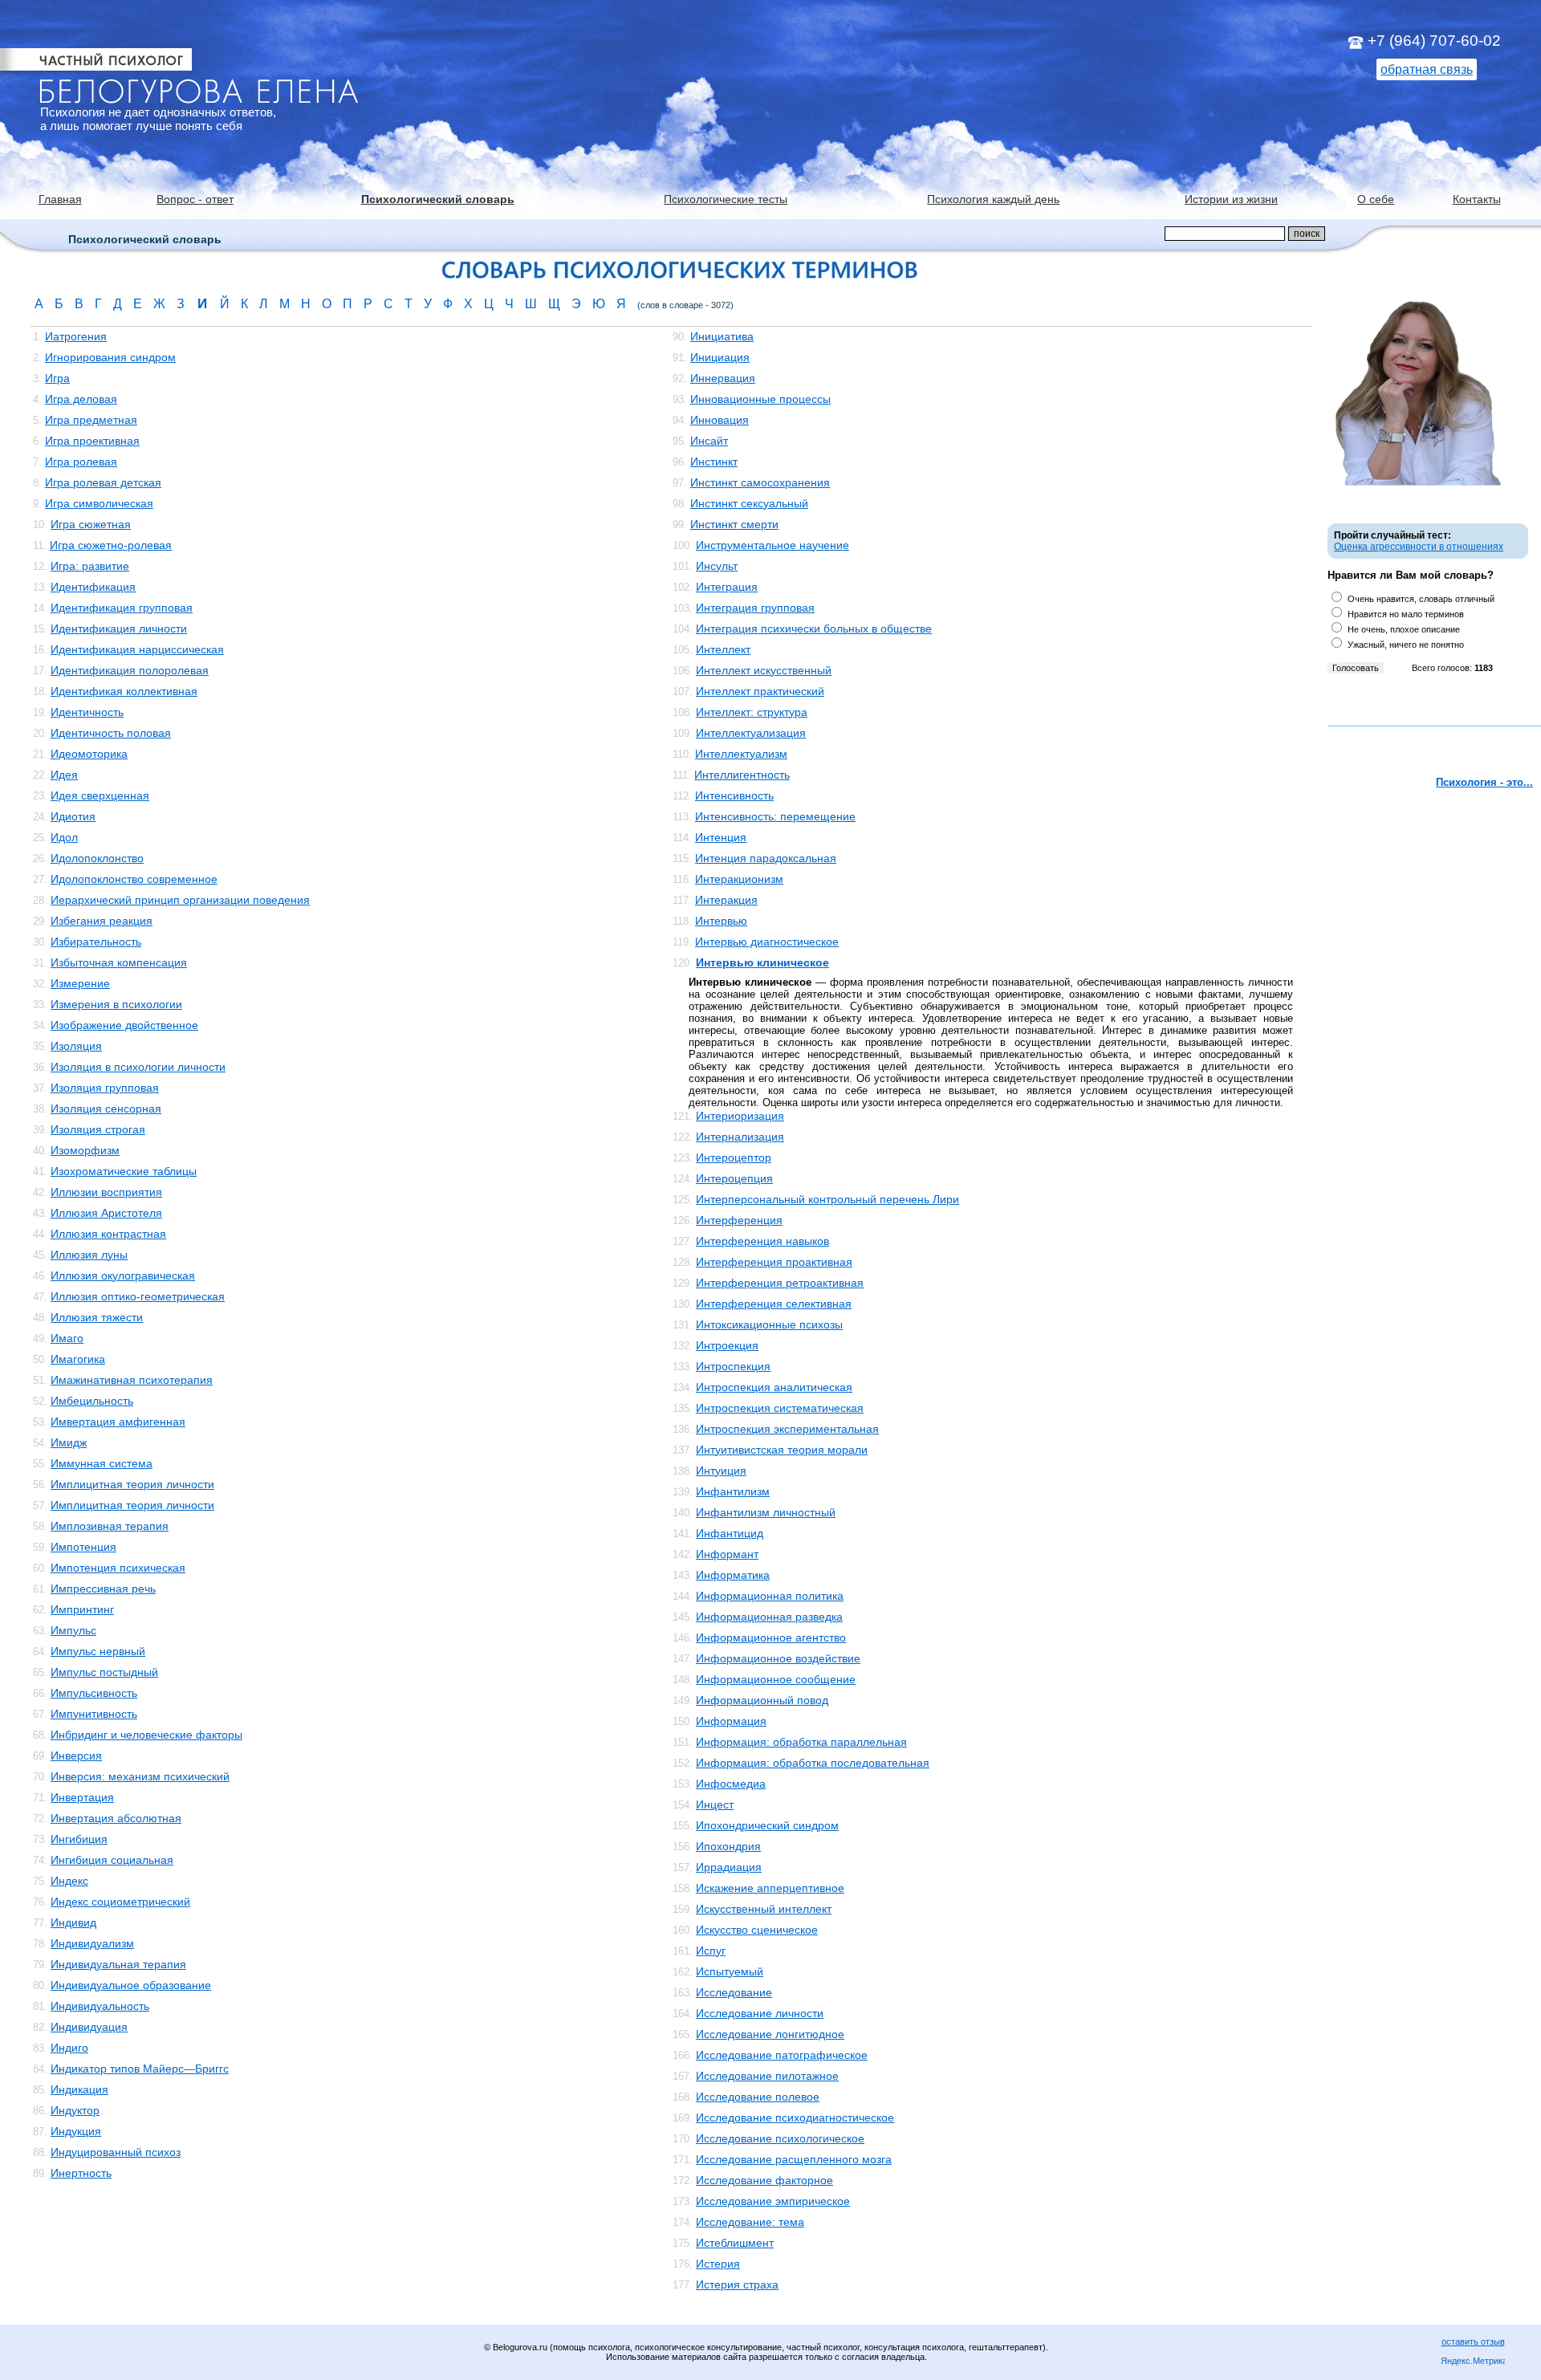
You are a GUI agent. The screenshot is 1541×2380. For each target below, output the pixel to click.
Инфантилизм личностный (766, 1512)
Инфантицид (730, 1533)
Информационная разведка (769, 1617)
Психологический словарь (438, 199)
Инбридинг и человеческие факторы (146, 1735)
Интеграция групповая (755, 608)
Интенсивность (734, 795)
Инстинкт (714, 462)
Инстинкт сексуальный (749, 503)
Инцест (715, 1804)
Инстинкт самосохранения (760, 482)
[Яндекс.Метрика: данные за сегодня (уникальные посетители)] (1473, 2362)
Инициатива (722, 336)
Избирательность (96, 942)
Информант (727, 1554)
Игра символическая (99, 503)
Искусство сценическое (757, 1930)
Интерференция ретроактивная (780, 1283)
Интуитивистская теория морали (782, 1450)
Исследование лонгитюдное (770, 2034)
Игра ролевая (81, 462)
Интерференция (739, 1220)
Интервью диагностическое (767, 942)
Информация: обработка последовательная (813, 1763)
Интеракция (726, 900)
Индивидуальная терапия (118, 1964)
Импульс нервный (98, 1651)
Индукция (76, 2131)
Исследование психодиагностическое (795, 2118)
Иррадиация (729, 1867)
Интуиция (721, 1471)
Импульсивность (94, 1693)
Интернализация (740, 1137)
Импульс (73, 1630)
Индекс (69, 1881)
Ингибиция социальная (112, 1860)
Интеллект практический (760, 691)
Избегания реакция (102, 921)
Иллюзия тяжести (97, 1317)
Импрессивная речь (103, 1589)
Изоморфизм (85, 1150)
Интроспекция (733, 1366)
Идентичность (87, 712)
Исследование (734, 1992)
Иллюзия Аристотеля (106, 1213)
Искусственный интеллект (764, 1909)
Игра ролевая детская (103, 482)
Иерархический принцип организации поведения (180, 900)
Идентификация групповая (122, 608)
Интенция (721, 837)
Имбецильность (92, 1401)
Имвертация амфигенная (118, 1422)
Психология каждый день (993, 199)
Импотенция (83, 1547)
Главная (60, 199)
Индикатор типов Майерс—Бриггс (140, 2069)
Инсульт (717, 566)
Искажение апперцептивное (770, 1888)
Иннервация (723, 378)
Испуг (711, 1951)
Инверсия (76, 1756)
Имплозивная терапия (110, 1526)
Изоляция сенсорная (106, 1109)
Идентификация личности (119, 629)
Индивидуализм (92, 1943)
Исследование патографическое (782, 2055)
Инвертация (82, 1797)
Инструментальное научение (773, 545)
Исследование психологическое (780, 2138)
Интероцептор (734, 1157)
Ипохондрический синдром (767, 1825)
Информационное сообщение (776, 1679)
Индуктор (75, 2110)
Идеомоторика (89, 754)
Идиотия (73, 816)
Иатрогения (76, 336)
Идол (64, 837)
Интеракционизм (739, 879)
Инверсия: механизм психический (140, 1776)
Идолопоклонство (97, 858)
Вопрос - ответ (195, 199)
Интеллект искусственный (764, 670)
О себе (1376, 199)
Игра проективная (92, 441)
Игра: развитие (90, 566)
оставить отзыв (1473, 2341)
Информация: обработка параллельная (801, 1742)
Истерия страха (737, 2284)
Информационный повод (762, 1700)
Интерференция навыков (762, 1241)
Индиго (69, 2048)
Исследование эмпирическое (773, 2201)
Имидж (69, 1442)
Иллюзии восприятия (106, 1192)
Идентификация (93, 587)
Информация (731, 1721)
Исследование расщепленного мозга (794, 2159)
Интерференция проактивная (774, 1262)
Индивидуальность (100, 2006)
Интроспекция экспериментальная (787, 1429)
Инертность (81, 2173)
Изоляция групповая (105, 1088)
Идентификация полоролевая (130, 670)
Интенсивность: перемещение (775, 816)
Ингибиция (79, 1839)
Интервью (721, 921)
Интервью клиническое (762, 962)
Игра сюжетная (91, 524)
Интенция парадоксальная (766, 858)
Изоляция (76, 1046)
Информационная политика (770, 1596)
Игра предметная (91, 420)
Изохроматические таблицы (124, 1171)
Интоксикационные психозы (769, 1324)
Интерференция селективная (774, 1304)
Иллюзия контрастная (108, 1234)
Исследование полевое (758, 2097)
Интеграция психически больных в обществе (814, 629)
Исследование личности (760, 2013)
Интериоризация (740, 1116)
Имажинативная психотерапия (132, 1380)
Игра (57, 378)
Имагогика (78, 1359)
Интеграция (727, 587)
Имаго (67, 1338)
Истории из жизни (1231, 199)
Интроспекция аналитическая (774, 1387)
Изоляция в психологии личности (138, 1067)
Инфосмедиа (731, 1784)
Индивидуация (89, 2027)
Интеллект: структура (752, 712)
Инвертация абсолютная (116, 1818)
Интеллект (723, 649)
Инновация (720, 420)
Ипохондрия (728, 1846)
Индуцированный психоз (116, 2152)
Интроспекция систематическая (780, 1408)
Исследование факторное (764, 2180)
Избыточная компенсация (119, 962)
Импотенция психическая (118, 1568)
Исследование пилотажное (767, 2076)
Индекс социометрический (120, 1902)
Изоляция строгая (98, 1129)
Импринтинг (82, 1609)
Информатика (733, 1575)
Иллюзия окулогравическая (123, 1275)
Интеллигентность (742, 775)
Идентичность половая (111, 733)
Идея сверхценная (100, 795)
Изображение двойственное (124, 1025)
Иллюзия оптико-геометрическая (138, 1296)
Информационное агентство (771, 1638)
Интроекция (727, 1345)
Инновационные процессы (760, 399)
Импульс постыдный (104, 1672)
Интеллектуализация (751, 733)
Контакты (1477, 199)
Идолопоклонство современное (134, 879)
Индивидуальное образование (131, 1985)
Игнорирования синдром (110, 357)
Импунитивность (94, 1714)
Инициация (720, 357)
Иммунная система (102, 1463)
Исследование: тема (750, 2222)
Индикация (79, 2089)
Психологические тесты (726, 199)
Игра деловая (81, 399)
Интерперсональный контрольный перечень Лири (827, 1199)
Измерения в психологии (116, 1004)
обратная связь (1427, 69)
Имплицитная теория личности (132, 1484)
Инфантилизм (733, 1491)
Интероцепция (734, 1178)
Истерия (718, 2264)
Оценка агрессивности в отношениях (1419, 547)
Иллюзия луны (89, 1255)
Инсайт (709, 441)
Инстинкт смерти (734, 524)
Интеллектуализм (741, 754)
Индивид (73, 1922)
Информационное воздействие (778, 1658)
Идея (64, 775)
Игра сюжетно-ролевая (111, 545)
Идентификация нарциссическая (137, 649)
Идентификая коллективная (124, 691)
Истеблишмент (735, 2243)
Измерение (80, 983)
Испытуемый (730, 1971)
